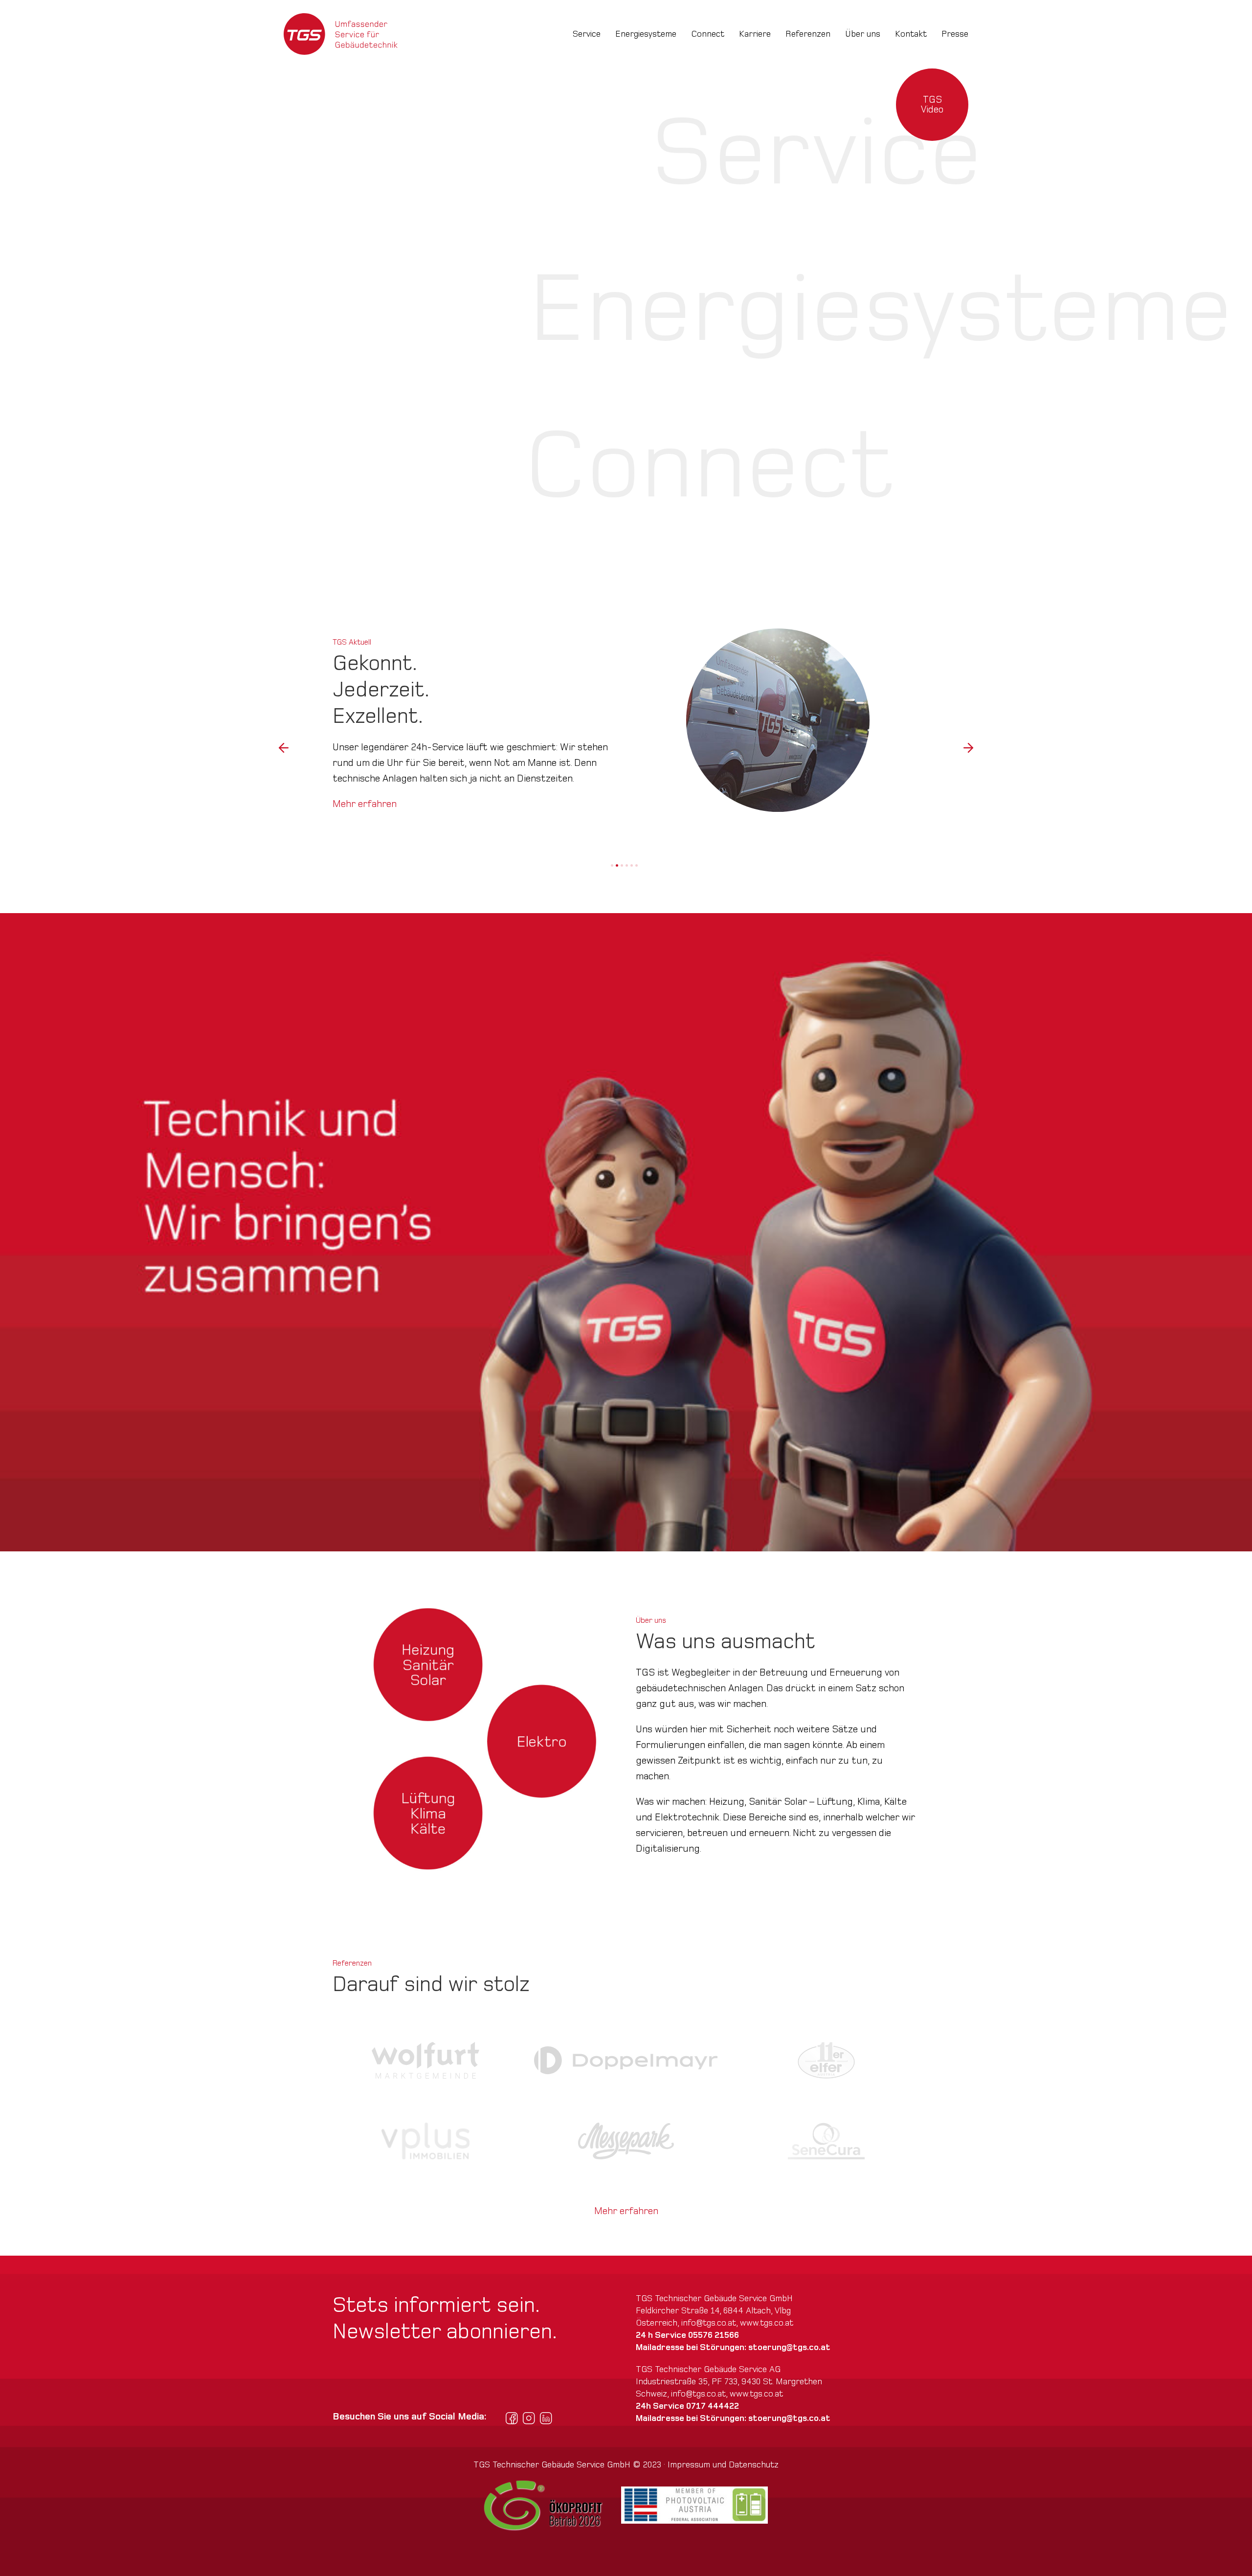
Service (587, 34)
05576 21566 (714, 2335)
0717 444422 (713, 2406)
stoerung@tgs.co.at (789, 2347)
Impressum (689, 2465)
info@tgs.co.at (709, 2323)
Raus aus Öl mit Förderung (395, 830)
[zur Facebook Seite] (512, 2418)
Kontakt (911, 34)
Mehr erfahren (365, 788)
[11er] (826, 2060)
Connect (708, 34)
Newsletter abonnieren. (445, 2332)
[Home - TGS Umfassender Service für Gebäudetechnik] (341, 34)
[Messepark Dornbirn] (626, 2141)
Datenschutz (754, 2465)
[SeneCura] (826, 2141)
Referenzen (808, 34)
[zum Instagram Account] (529, 2418)
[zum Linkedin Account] (546, 2418)
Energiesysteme (646, 34)
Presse (955, 34)
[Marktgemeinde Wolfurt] (426, 2060)
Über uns (863, 34)
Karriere (755, 34)
